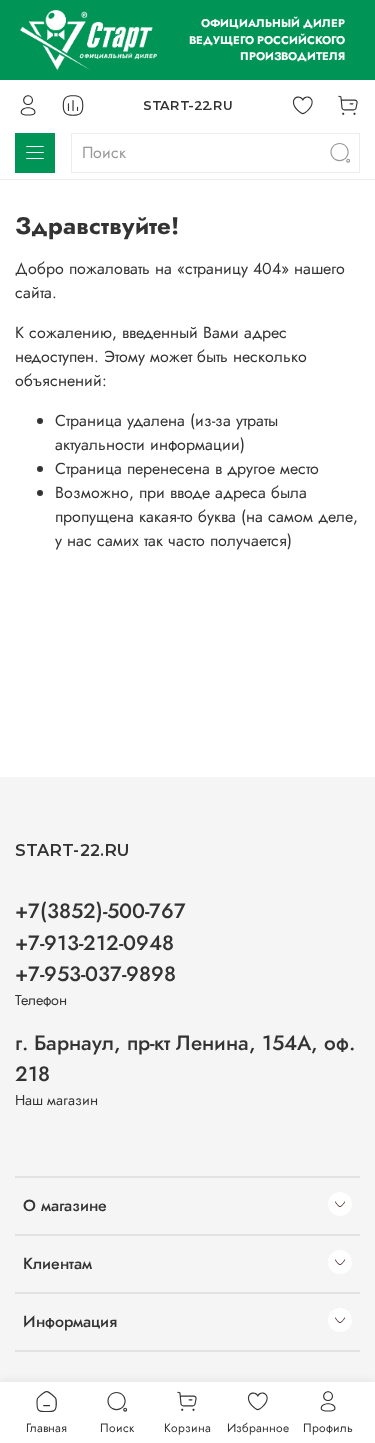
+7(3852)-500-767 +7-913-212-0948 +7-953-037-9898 (100, 942)
